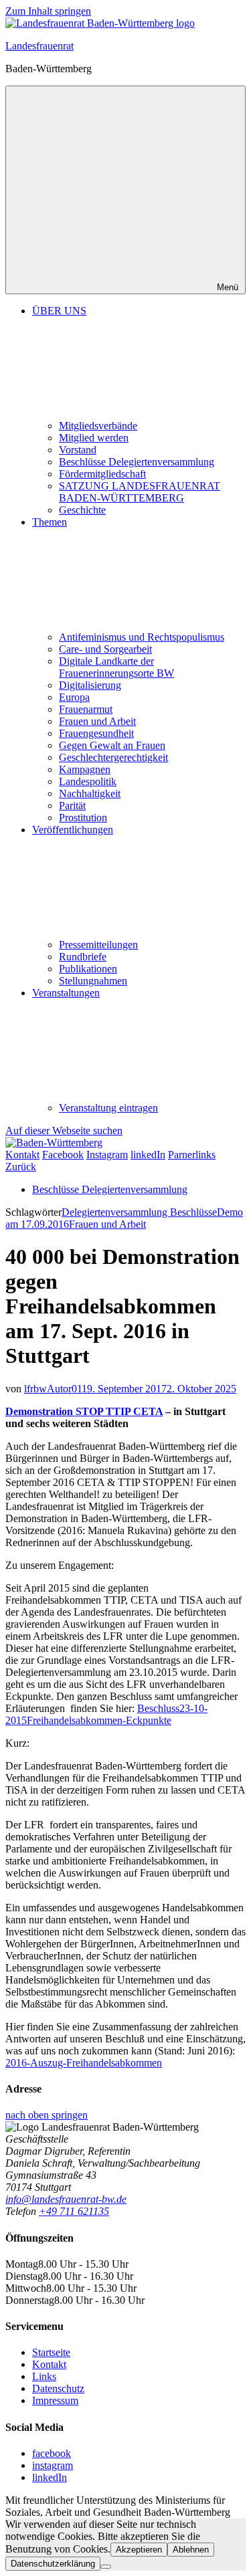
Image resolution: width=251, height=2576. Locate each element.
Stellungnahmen (93, 981)
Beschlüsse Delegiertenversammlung (137, 462)
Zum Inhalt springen (48, 11)
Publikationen (88, 969)
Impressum (55, 2400)
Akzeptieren (139, 2550)
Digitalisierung (90, 685)
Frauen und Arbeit (97, 721)
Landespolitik (88, 781)
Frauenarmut (86, 709)
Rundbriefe (83, 957)
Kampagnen (85, 769)
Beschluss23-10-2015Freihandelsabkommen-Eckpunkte (106, 1714)
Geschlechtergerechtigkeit (113, 757)
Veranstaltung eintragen (108, 1108)
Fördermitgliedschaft (102, 474)
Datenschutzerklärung (53, 2564)
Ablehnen (191, 2550)
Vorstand (78, 450)
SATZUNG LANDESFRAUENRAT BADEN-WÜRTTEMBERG (140, 492)
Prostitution (83, 818)
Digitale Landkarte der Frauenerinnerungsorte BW (116, 667)
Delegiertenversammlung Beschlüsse (139, 1212)
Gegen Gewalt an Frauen (112, 745)
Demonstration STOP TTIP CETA (84, 1411)
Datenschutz (58, 2388)
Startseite (51, 2352)
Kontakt (49, 2364)
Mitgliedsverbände (98, 426)
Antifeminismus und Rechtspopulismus (142, 637)
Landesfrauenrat (39, 46)
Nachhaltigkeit (90, 793)
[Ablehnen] (106, 2567)
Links (44, 2376)
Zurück (21, 1167)
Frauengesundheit (96, 733)
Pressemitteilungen (98, 945)
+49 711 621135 (74, 2211)
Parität (72, 806)
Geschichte (82, 510)
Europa (74, 697)
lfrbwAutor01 (53, 1389)
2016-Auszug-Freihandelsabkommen (84, 2063)
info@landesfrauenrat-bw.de (66, 2199)
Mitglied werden (94, 438)
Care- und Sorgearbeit (105, 649)
